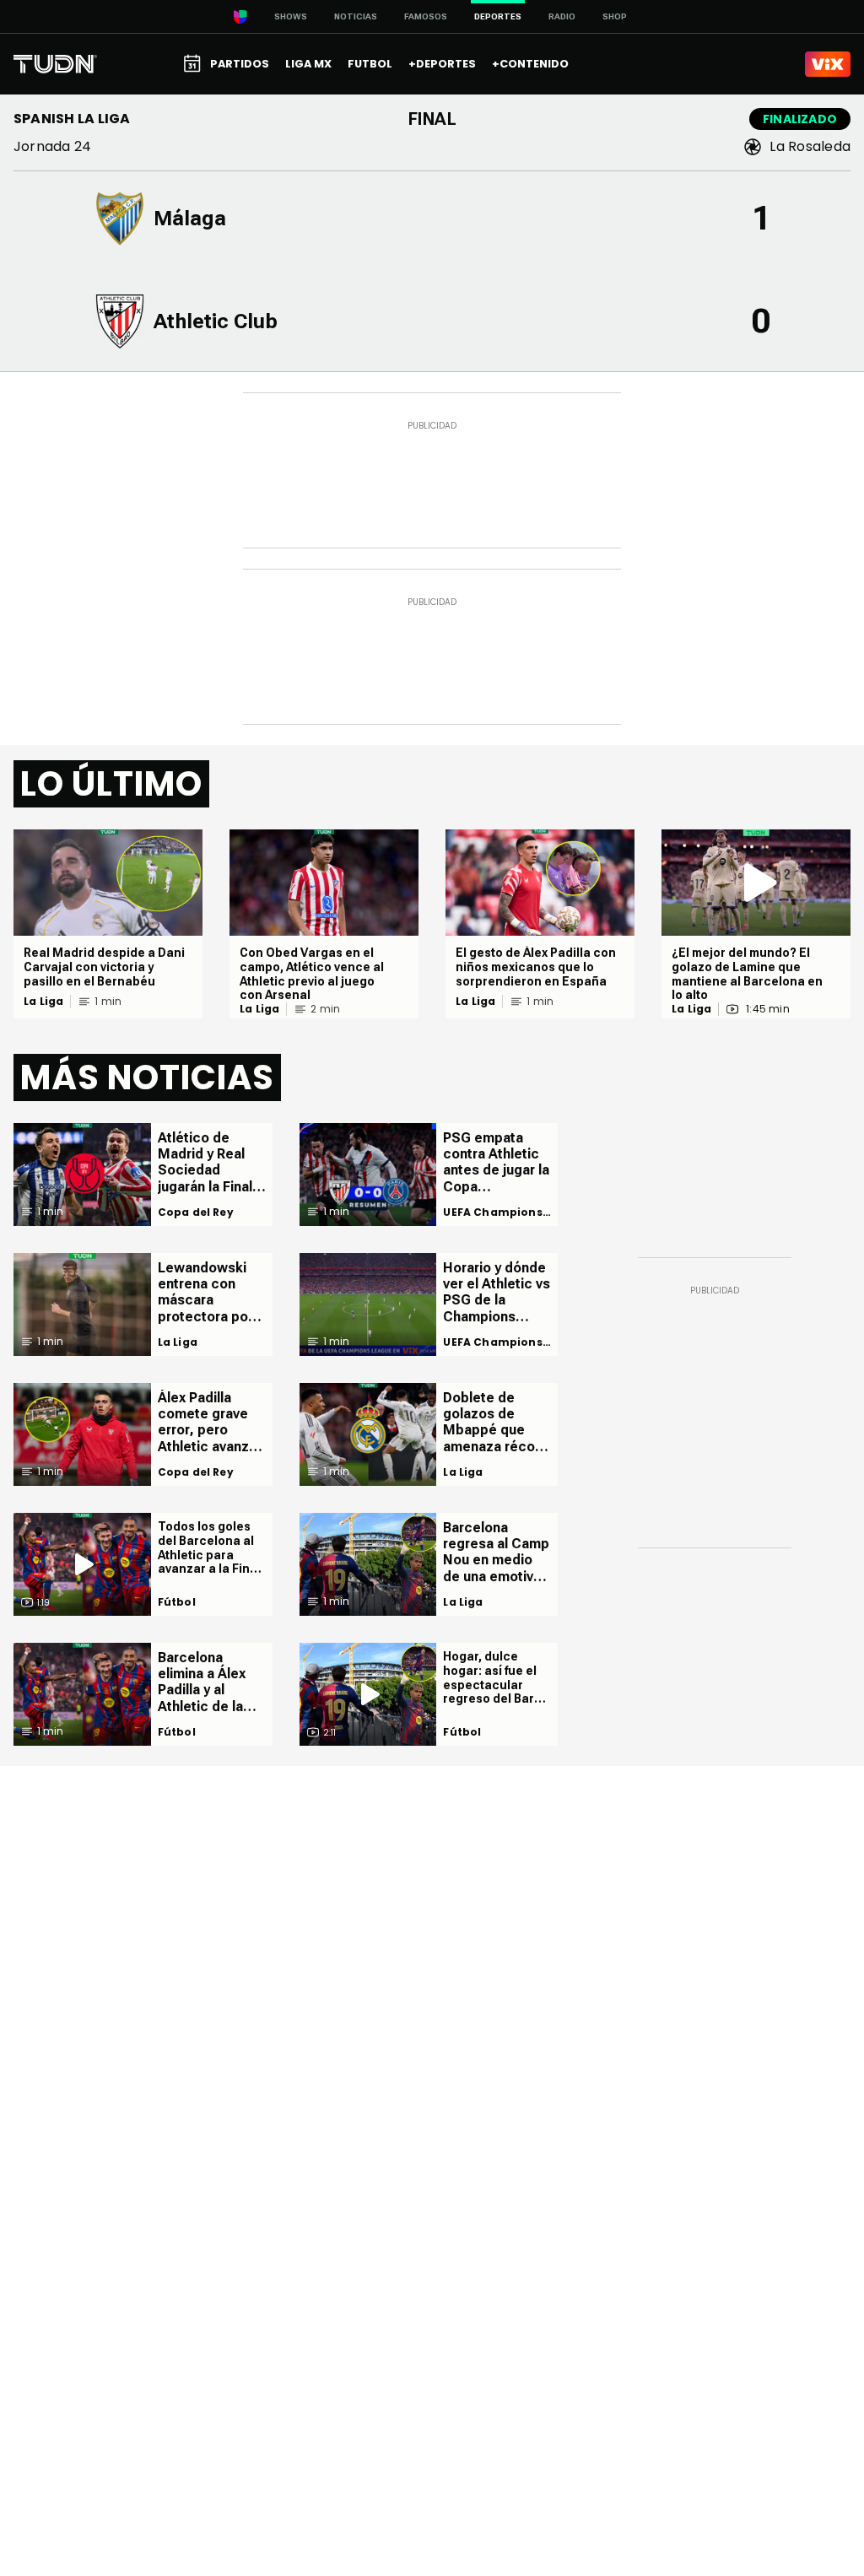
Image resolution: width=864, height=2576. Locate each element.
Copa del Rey (196, 1212)
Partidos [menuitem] (240, 64)
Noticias (356, 16)
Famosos (426, 16)
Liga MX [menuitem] (308, 64)
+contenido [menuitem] (530, 64)
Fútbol (177, 1602)
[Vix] (828, 64)
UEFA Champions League (493, 1212)
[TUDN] (55, 64)
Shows (291, 16)
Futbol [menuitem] (370, 64)
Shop (615, 16)
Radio (562, 16)
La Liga (43, 1002)
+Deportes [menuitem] (442, 64)
